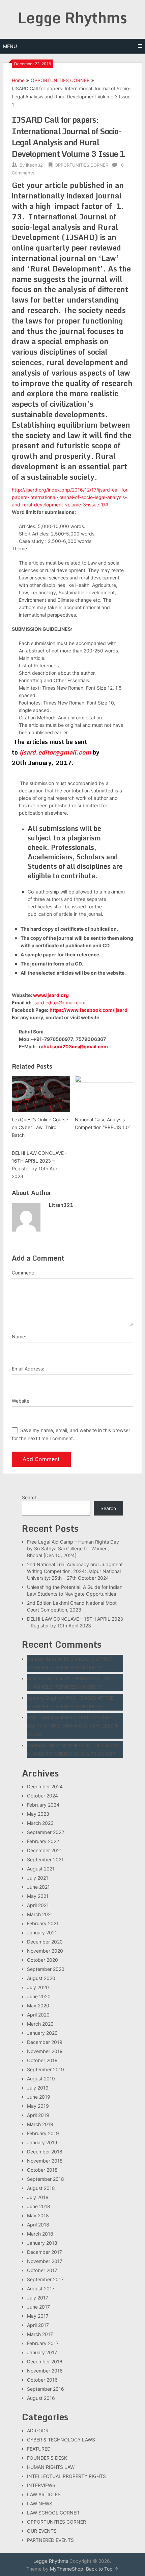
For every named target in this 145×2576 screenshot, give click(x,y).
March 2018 (40, 2234)
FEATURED (39, 2449)
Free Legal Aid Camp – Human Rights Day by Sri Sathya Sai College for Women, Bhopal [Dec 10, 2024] (73, 1548)
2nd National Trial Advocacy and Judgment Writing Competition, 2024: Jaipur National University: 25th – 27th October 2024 (75, 1571)
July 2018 (38, 2197)
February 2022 (43, 1841)
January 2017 (42, 2352)
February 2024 (43, 1805)
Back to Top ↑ (102, 2569)
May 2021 (38, 1896)
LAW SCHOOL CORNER (53, 2513)
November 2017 (45, 2261)
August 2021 (41, 1869)
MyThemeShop (67, 2569)
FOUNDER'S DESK (47, 2458)
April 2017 (38, 2325)
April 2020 (38, 2015)
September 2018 (46, 2179)
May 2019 (38, 2106)
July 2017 (38, 2298)
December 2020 (45, 1942)
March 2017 (40, 2334)
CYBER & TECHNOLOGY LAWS (61, 2440)
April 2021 (38, 1905)
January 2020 (42, 2033)
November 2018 (45, 2161)
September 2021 (45, 1859)
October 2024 (42, 1796)
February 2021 (43, 1923)
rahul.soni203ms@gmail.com (73, 1046)
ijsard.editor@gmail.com (55, 752)
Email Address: (28, 1369)
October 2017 (42, 2270)
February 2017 (43, 2343)
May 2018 (38, 2215)
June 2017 (38, 2307)
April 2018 (38, 2225)
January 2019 (42, 2142)
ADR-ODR (38, 2430)
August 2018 (41, 2188)
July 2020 (38, 1987)
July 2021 (38, 1878)
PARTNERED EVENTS (50, 2540)
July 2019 (38, 2088)
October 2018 (42, 2170)
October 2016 (42, 2380)
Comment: (23, 1273)
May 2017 (38, 2316)
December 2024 (45, 1786)
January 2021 (42, 1933)
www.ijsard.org (51, 995)
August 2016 (41, 2398)
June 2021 (38, 1887)
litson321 (35, 165)
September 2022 (46, 1832)
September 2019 (46, 2069)
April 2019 (38, 2115)
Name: (19, 1337)
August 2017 (41, 2288)
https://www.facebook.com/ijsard (89, 1010)
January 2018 (42, 2243)
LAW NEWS (40, 2503)
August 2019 (41, 2079)
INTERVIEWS (41, 2485)
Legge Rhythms (72, 18)
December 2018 (45, 2152)
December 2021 (45, 1850)
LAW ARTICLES (44, 2494)
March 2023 (40, 1823)
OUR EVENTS (42, 2531)
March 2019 (40, 2124)
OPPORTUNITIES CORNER (60, 80)
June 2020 (39, 1996)
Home (18, 80)
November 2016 (45, 2371)
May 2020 (38, 2006)
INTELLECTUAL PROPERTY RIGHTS (66, 2476)
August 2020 (41, 1978)
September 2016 (46, 2389)
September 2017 (45, 2279)
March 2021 (40, 1914)
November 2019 (45, 2051)
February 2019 (43, 2133)
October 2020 (42, 1960)
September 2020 (46, 1969)
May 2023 (38, 1814)
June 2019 (39, 2097)
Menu (10, 46)
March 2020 (40, 2024)
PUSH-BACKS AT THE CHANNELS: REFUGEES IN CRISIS (73, 1726)
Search (30, 1497)
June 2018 (39, 2206)
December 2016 (45, 2362)
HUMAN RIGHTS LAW (51, 2467)
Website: (21, 1401)
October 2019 (42, 2060)
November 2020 (45, 1951)
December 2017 (45, 2252)
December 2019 (45, 2042)
